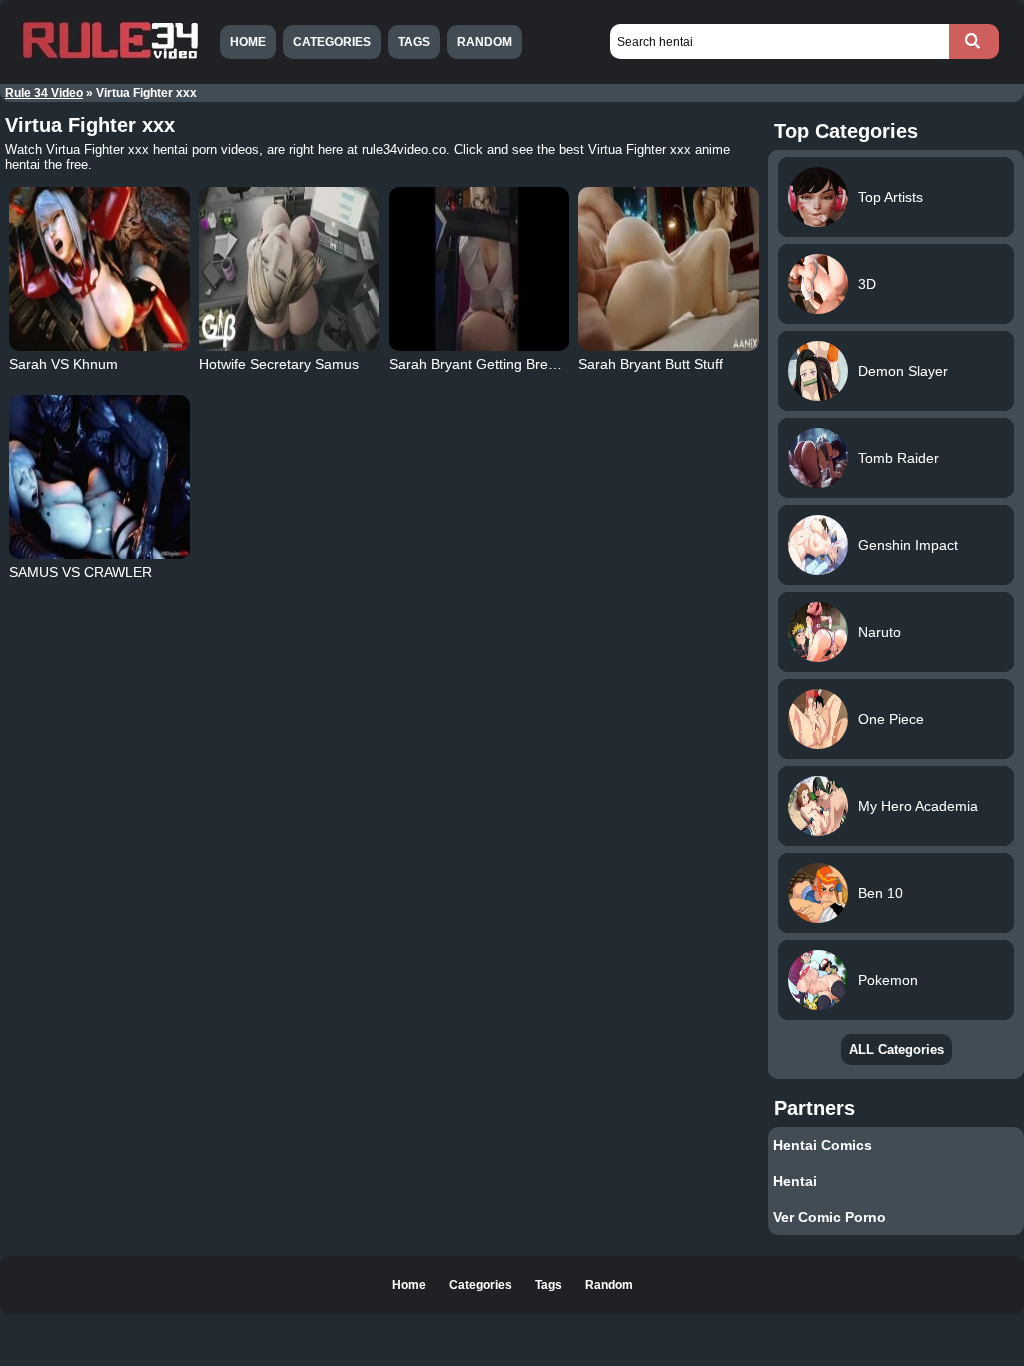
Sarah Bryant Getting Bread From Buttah (518, 364)
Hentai (795, 1181)
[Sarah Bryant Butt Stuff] (668, 269)
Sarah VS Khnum (63, 364)
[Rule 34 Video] (110, 57)
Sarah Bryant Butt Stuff (650, 364)
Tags (414, 42)
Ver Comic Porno (829, 1217)
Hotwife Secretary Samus (279, 364)
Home (248, 42)
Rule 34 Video (44, 93)
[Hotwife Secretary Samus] (289, 269)
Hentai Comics (822, 1145)
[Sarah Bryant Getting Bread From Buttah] (479, 269)
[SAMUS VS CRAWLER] (99, 477)
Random (484, 42)
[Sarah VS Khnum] (99, 269)
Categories (332, 42)
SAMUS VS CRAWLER (80, 572)
